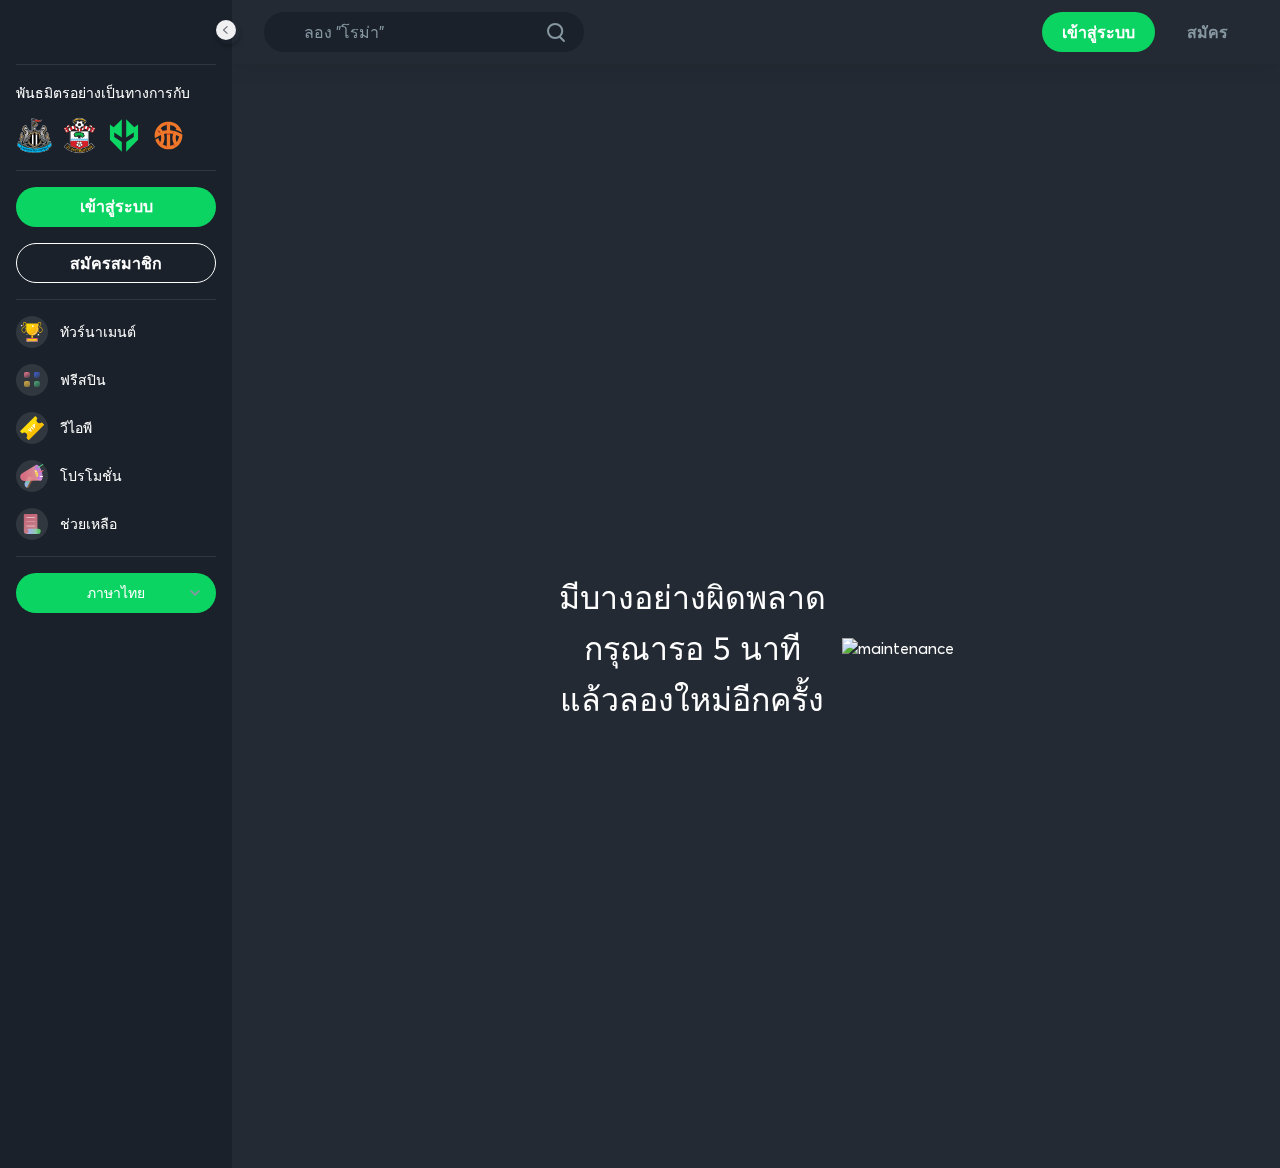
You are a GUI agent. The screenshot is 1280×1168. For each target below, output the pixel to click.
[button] (556, 32)
